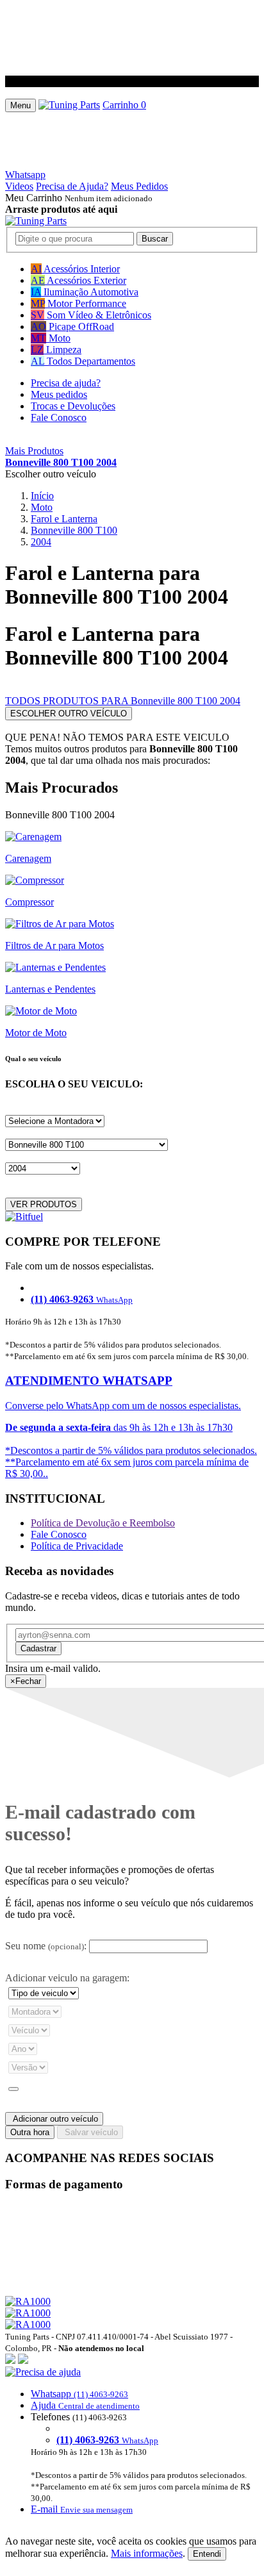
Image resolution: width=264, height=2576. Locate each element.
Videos (19, 186)
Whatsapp (25, 175)
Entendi (207, 2554)
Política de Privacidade (77, 1546)
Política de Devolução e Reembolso (103, 1523)
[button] (132, 2441)
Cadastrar (38, 1648)
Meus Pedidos (139, 186)
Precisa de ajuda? (66, 383)
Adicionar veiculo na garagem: (67, 1978)
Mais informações (147, 2553)
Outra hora (30, 2132)
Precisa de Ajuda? (72, 186)
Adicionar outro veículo (54, 2119)
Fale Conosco (59, 417)
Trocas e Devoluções (73, 406)
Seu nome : (46, 1946)
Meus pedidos (59, 394)
